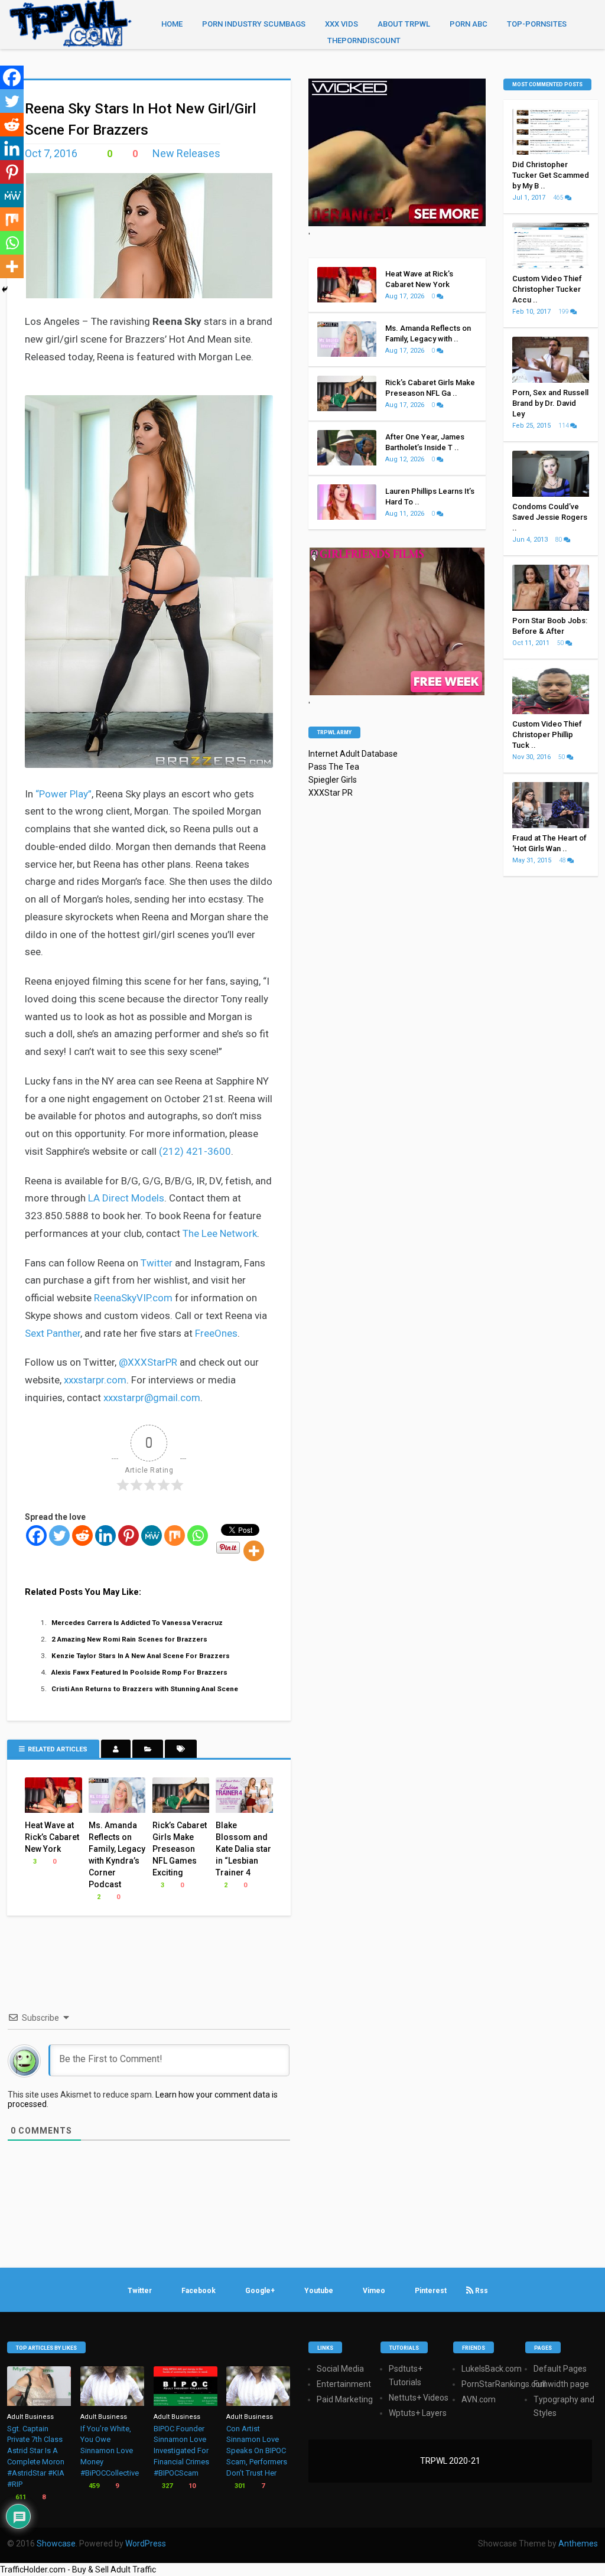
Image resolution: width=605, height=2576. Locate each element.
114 (564, 426)
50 (561, 643)
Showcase (56, 2544)
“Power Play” (64, 794)
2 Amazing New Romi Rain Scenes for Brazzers (129, 1639)
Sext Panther (53, 1333)
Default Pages (560, 2369)
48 (563, 860)
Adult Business (30, 2417)
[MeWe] (152, 1535)
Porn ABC (469, 24)
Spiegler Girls (333, 780)
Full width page (561, 2384)
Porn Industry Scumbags (254, 24)
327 (166, 2486)
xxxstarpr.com (95, 1380)
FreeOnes (216, 1333)
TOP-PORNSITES (537, 24)
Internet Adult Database (353, 754)
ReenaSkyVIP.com (133, 1298)
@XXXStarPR (148, 1362)
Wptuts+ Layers (418, 2413)
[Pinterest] (129, 1535)
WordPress (146, 2544)
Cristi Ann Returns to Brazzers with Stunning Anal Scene (145, 1689)
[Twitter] (59, 1535)
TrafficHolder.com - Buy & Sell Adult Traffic (78, 2570)
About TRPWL (404, 24)
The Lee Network (220, 1233)
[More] (254, 1551)
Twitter (157, 1263)
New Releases (186, 153)
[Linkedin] (105, 1535)
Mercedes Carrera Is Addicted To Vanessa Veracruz (137, 1623)
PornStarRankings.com (505, 2384)
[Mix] (175, 1535)
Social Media (340, 2369)
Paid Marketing (345, 2399)
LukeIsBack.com (492, 2369)
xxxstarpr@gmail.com (152, 1398)
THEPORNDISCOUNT (364, 40)
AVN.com (479, 2399)
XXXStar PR (331, 793)
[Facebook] (36, 1535)
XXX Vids (341, 24)
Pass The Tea (334, 767)
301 (239, 2486)
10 (191, 2486)
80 (560, 540)
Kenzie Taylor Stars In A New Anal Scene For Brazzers (141, 1656)
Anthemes (578, 2544)
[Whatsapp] (198, 1535)
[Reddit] (82, 1535)
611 (20, 2497)
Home (172, 24)
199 (564, 312)
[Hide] (5, 289)
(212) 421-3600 (195, 1151)
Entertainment (344, 2384)
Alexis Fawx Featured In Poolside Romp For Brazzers (139, 1672)
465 (559, 198)
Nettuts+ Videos (419, 2398)
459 (93, 2486)
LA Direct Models (126, 1198)
